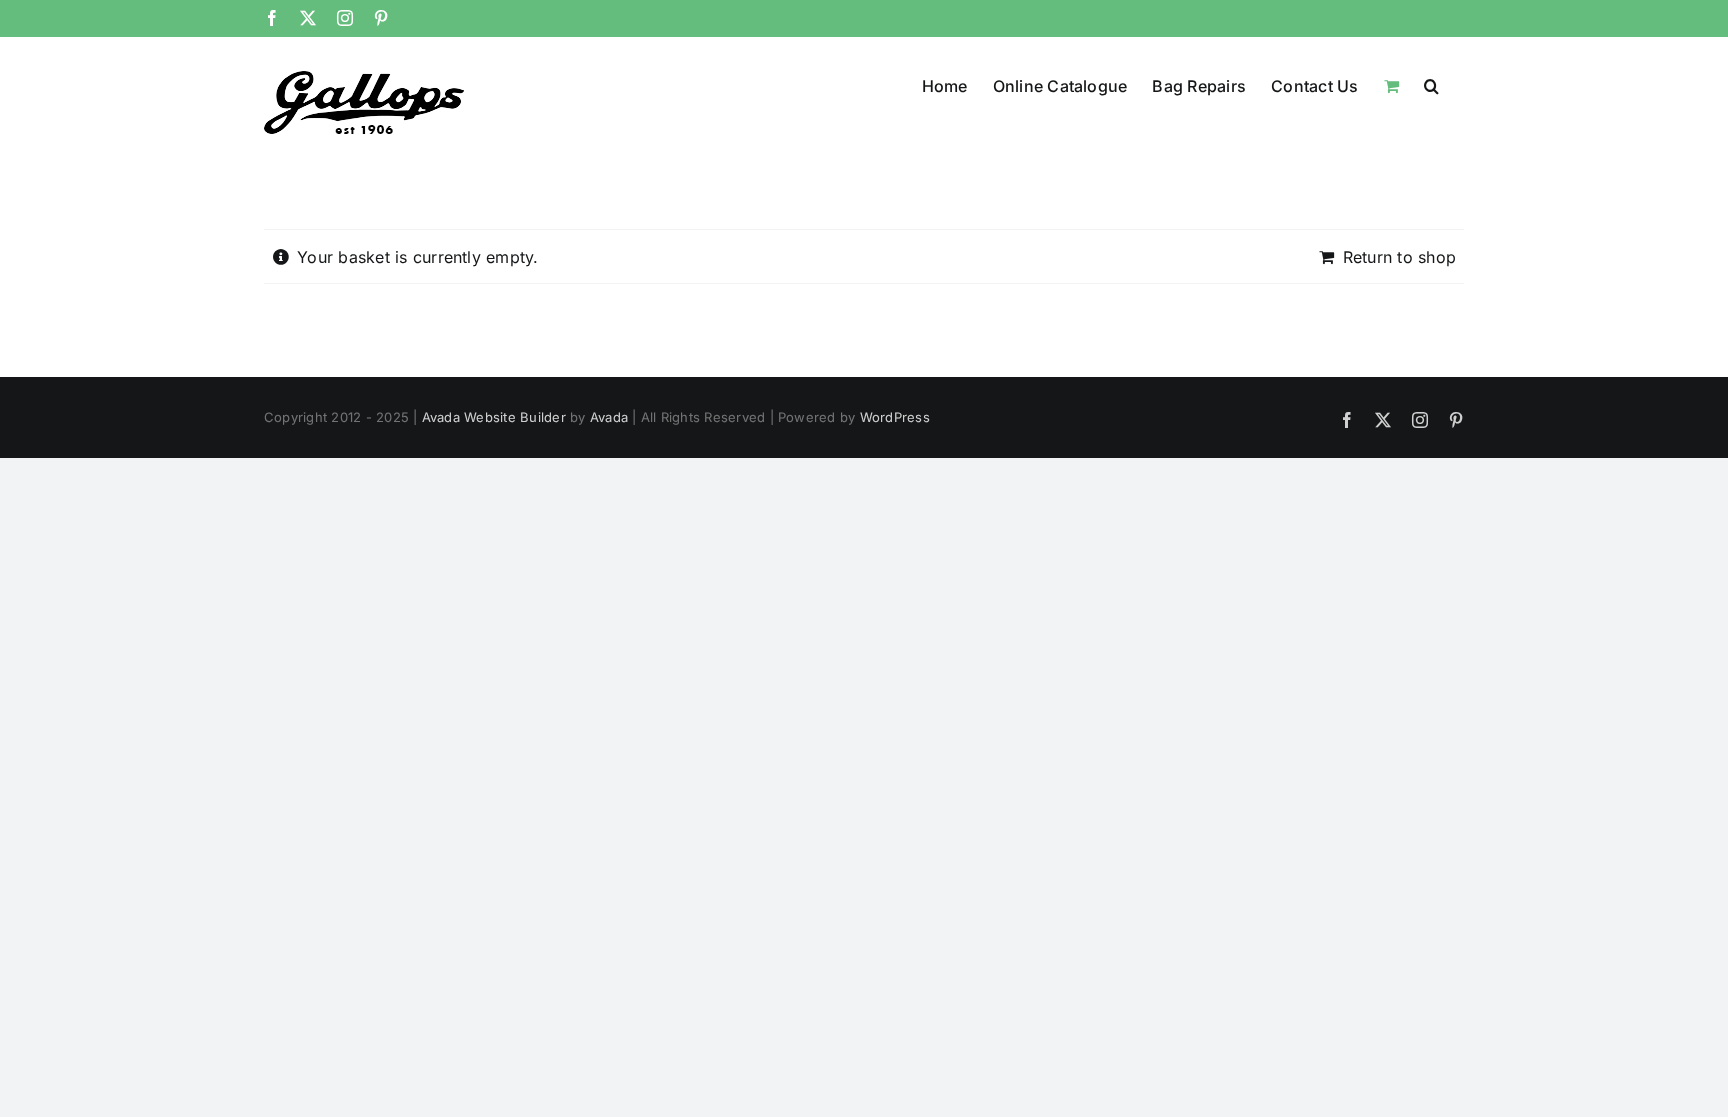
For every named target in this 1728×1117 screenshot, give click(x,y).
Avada (609, 417)
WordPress (895, 417)
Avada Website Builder (494, 417)
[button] (1431, 84)
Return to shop (1399, 257)
